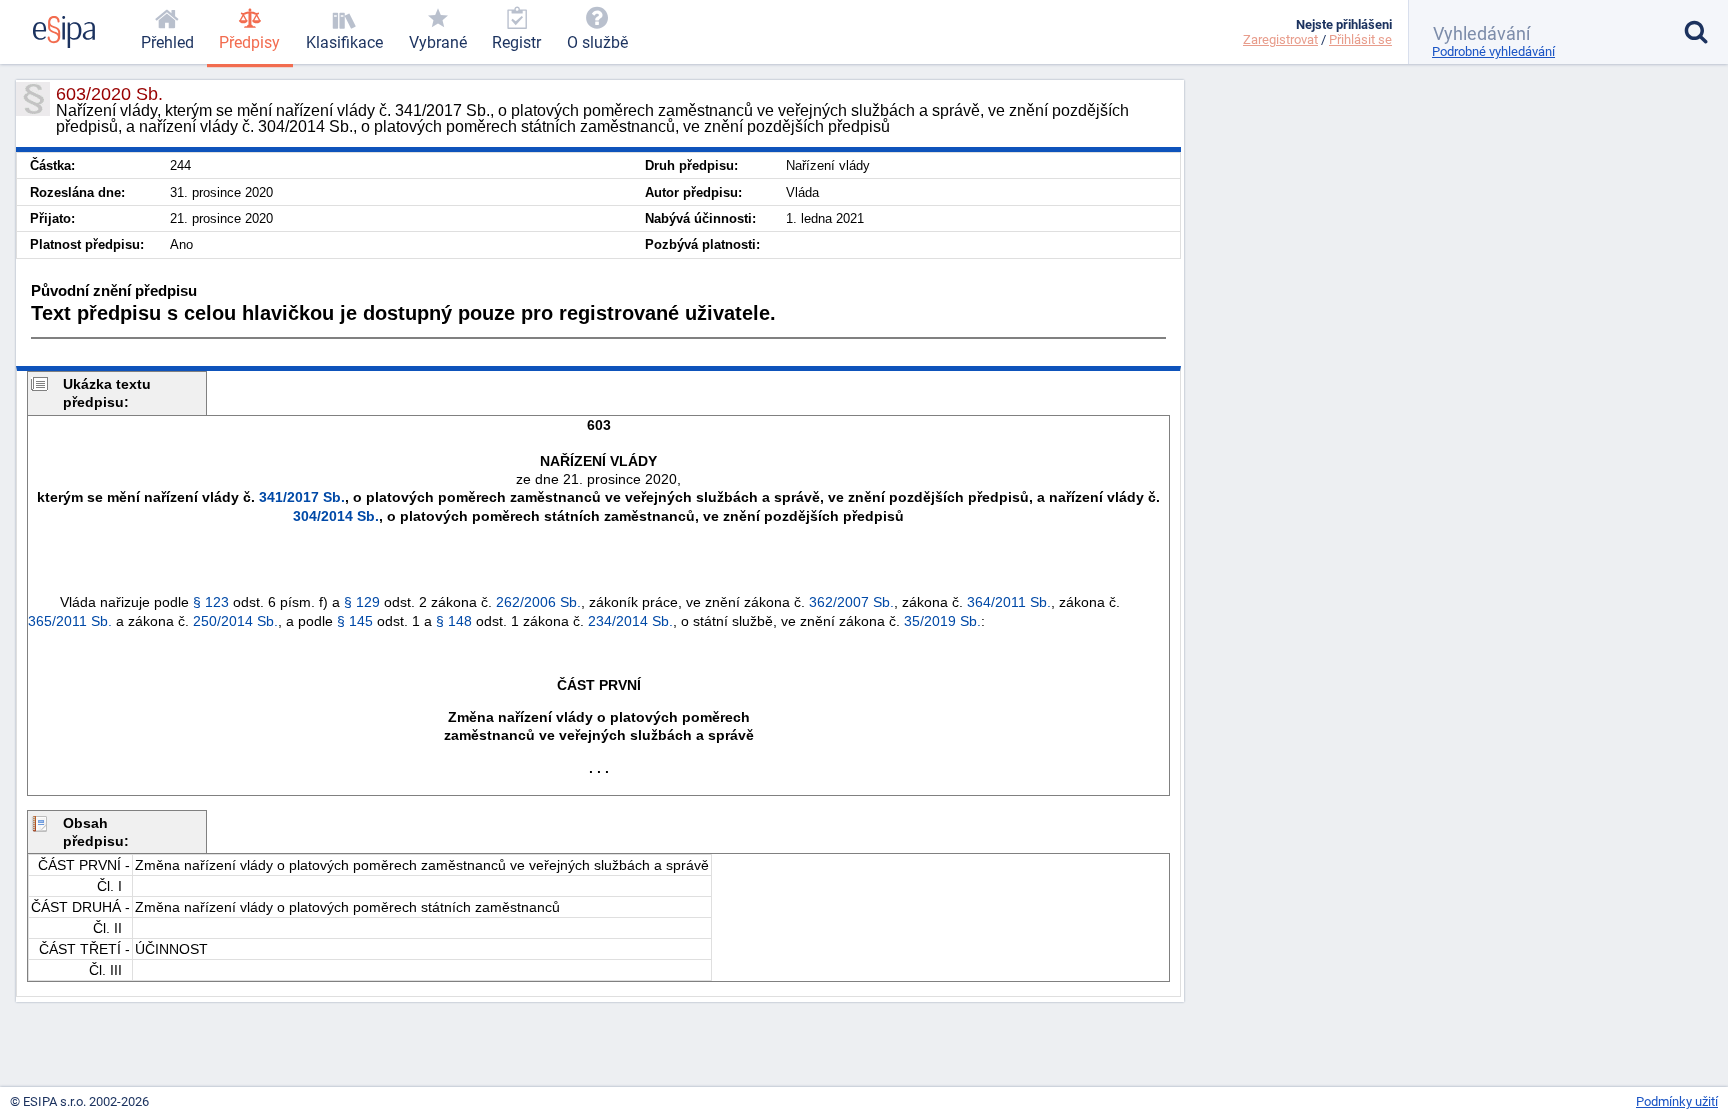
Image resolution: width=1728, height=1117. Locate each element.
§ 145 (355, 621)
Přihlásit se (1360, 39)
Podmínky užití (1677, 1101)
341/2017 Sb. (302, 497)
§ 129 (362, 602)
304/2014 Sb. (336, 516)
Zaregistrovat (1280, 39)
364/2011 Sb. (1009, 602)
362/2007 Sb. (851, 602)
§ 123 (211, 602)
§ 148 (454, 621)
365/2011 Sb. (70, 621)
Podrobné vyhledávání (1493, 51)
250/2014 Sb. (235, 621)
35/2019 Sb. (942, 621)
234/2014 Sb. (630, 621)
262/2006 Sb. (538, 602)
